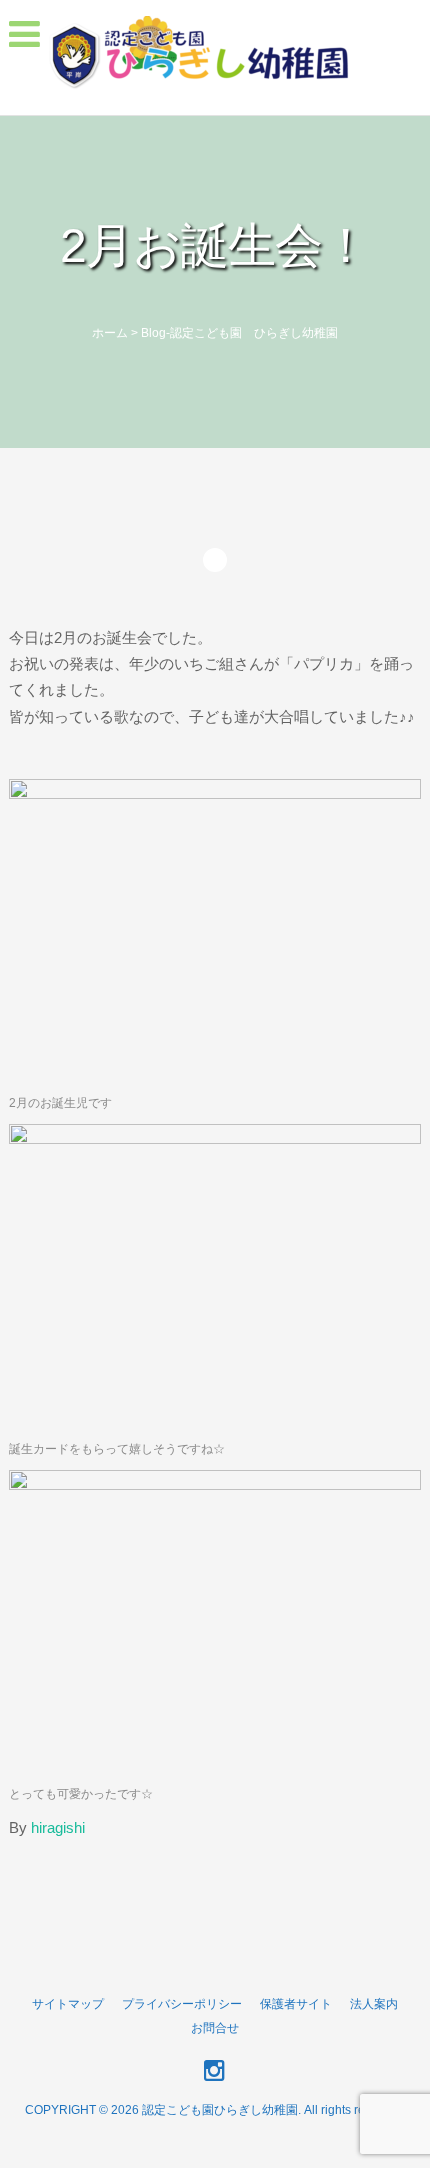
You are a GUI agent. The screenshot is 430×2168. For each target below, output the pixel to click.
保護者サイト (296, 2004)
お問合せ (215, 2028)
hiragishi (58, 1827)
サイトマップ (68, 2004)
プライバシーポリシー (182, 2004)
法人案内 (374, 2004)
